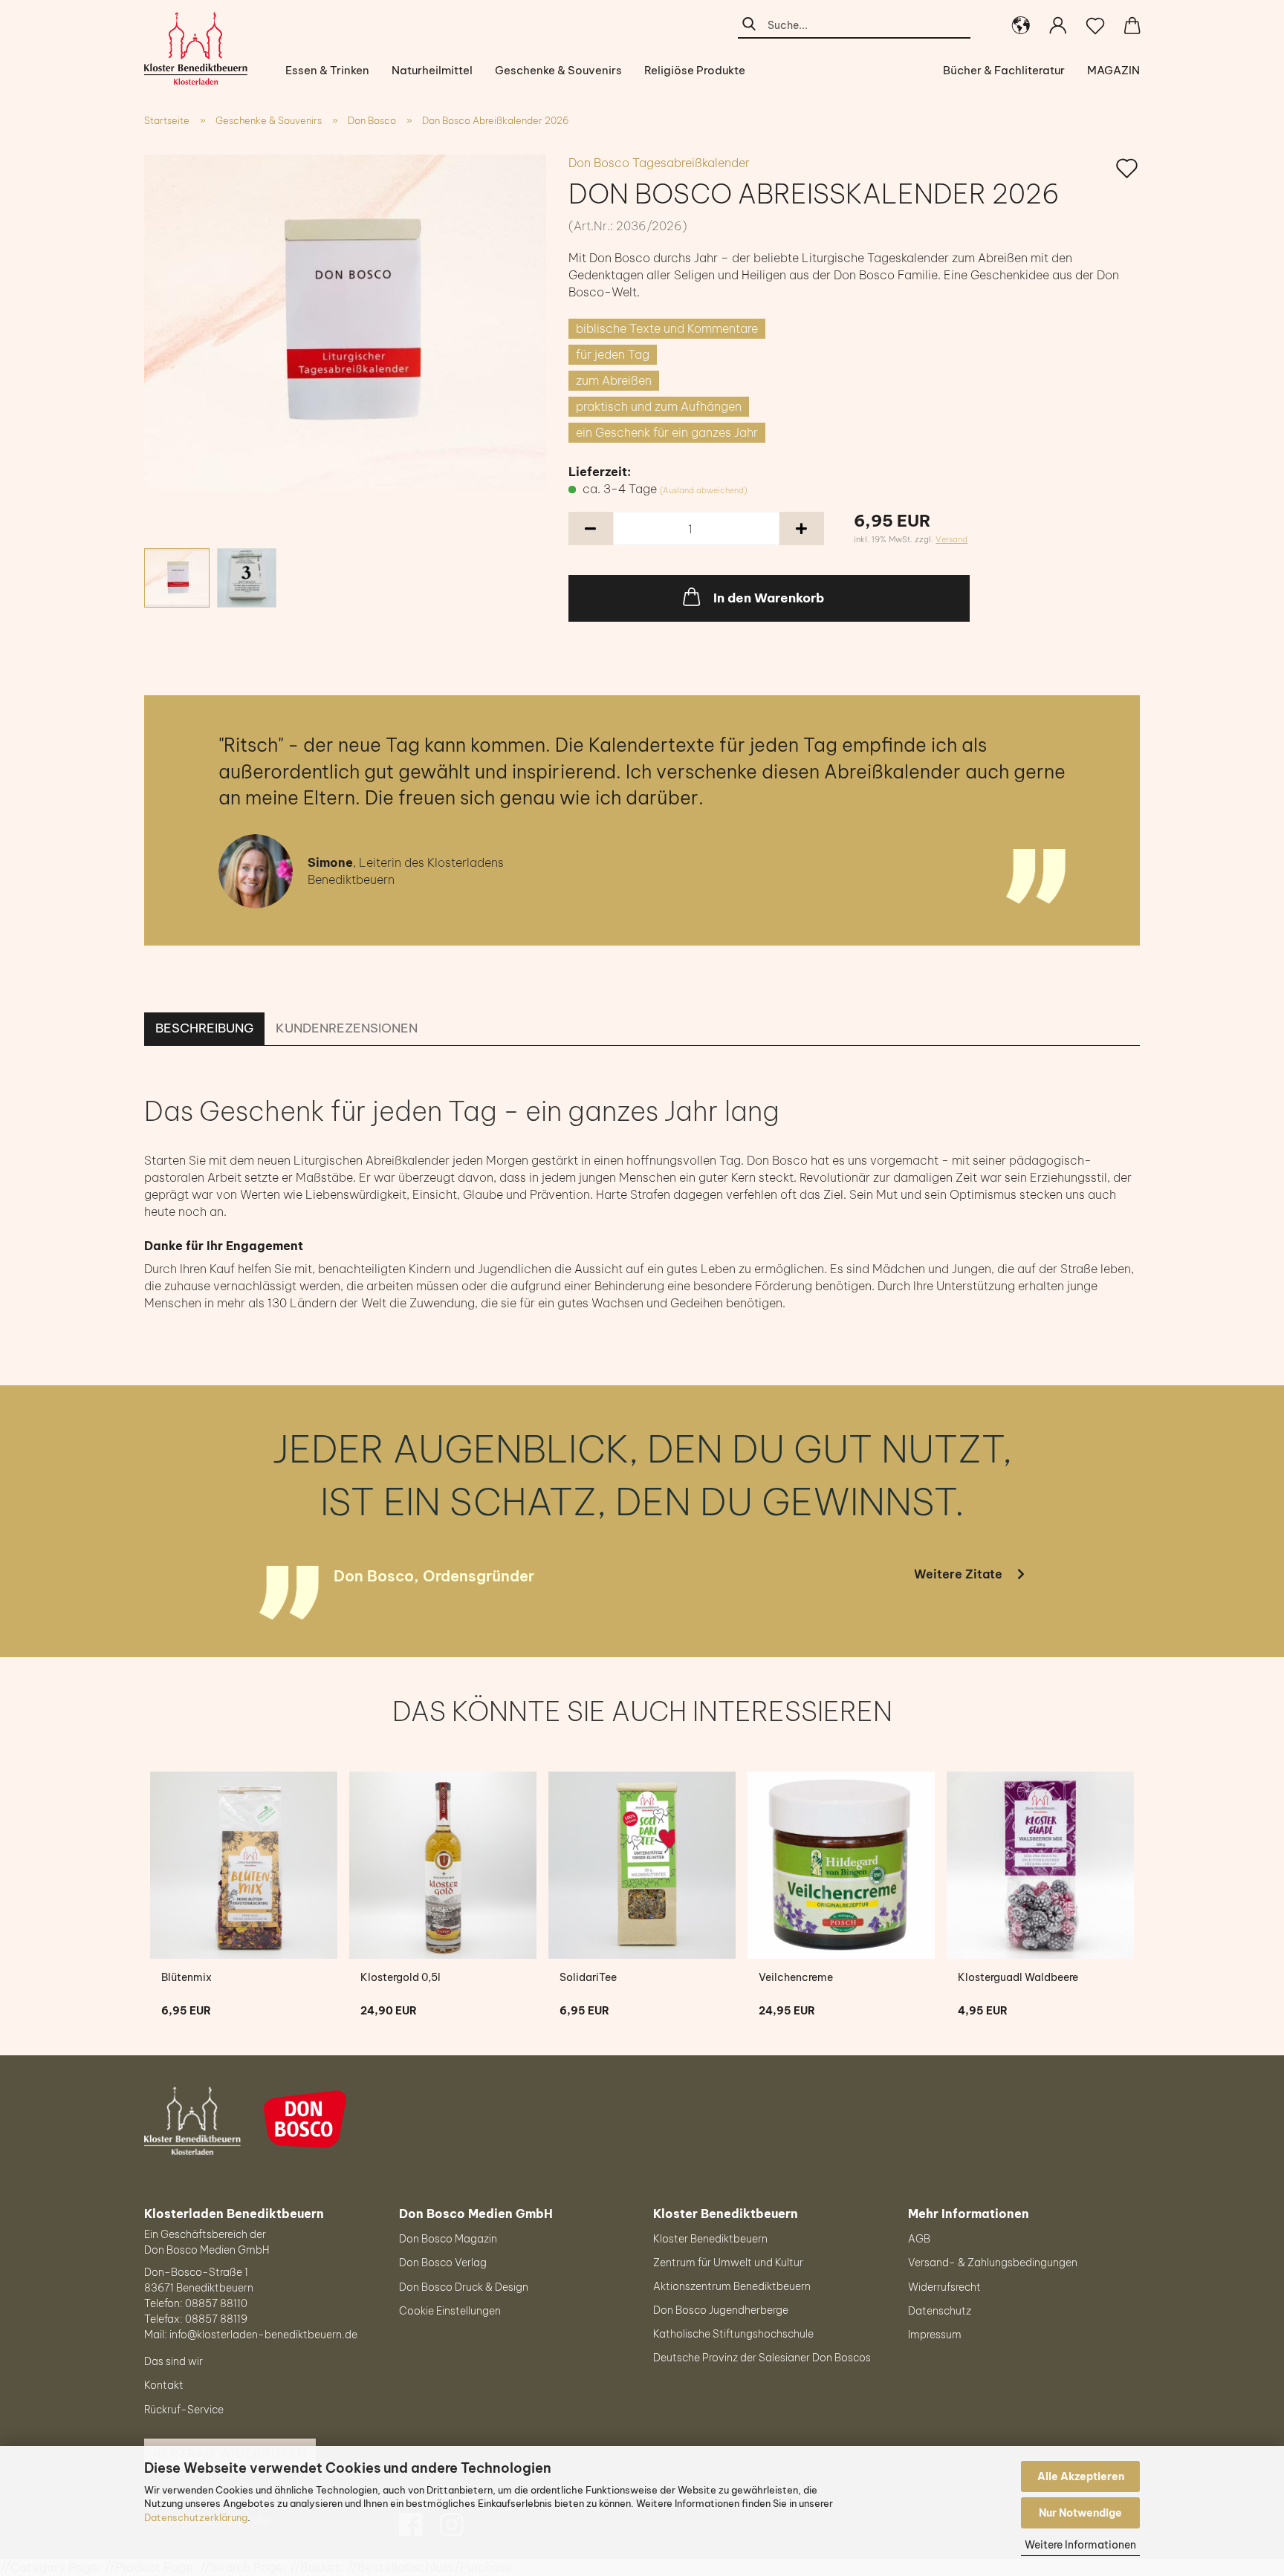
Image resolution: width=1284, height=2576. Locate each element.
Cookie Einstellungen (450, 2311)
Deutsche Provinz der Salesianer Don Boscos (762, 2358)
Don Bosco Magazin (448, 2239)
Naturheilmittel (432, 70)
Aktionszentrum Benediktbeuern (732, 2286)
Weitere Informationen (1080, 2545)
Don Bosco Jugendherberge (721, 2310)
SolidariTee (588, 1977)
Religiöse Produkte (695, 70)
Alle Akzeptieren (1081, 2476)
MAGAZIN (1113, 70)
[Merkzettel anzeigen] (1095, 26)
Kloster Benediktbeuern (710, 2239)
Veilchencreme (796, 1977)
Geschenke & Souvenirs (558, 70)
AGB (919, 2239)
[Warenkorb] (1132, 26)
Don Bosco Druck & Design (464, 2287)
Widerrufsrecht (944, 2287)
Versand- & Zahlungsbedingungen (993, 2263)
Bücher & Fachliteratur (1004, 70)
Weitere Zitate (958, 1574)
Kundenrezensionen (347, 1028)
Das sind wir (174, 2361)
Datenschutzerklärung (196, 2517)
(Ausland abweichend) (703, 490)
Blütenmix (187, 1977)
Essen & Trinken (327, 70)
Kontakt (164, 2385)
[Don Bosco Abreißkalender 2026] (345, 322)
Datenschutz (940, 2311)
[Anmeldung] (1058, 26)
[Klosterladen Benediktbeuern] (201, 48)
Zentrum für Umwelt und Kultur (728, 2263)
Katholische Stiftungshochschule (733, 2334)
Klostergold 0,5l (401, 1977)
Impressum (935, 2335)
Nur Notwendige (1080, 2513)
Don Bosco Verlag (443, 2263)
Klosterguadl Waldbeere (1018, 1977)
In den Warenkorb (769, 598)
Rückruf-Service (184, 2410)
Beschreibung (204, 1028)
